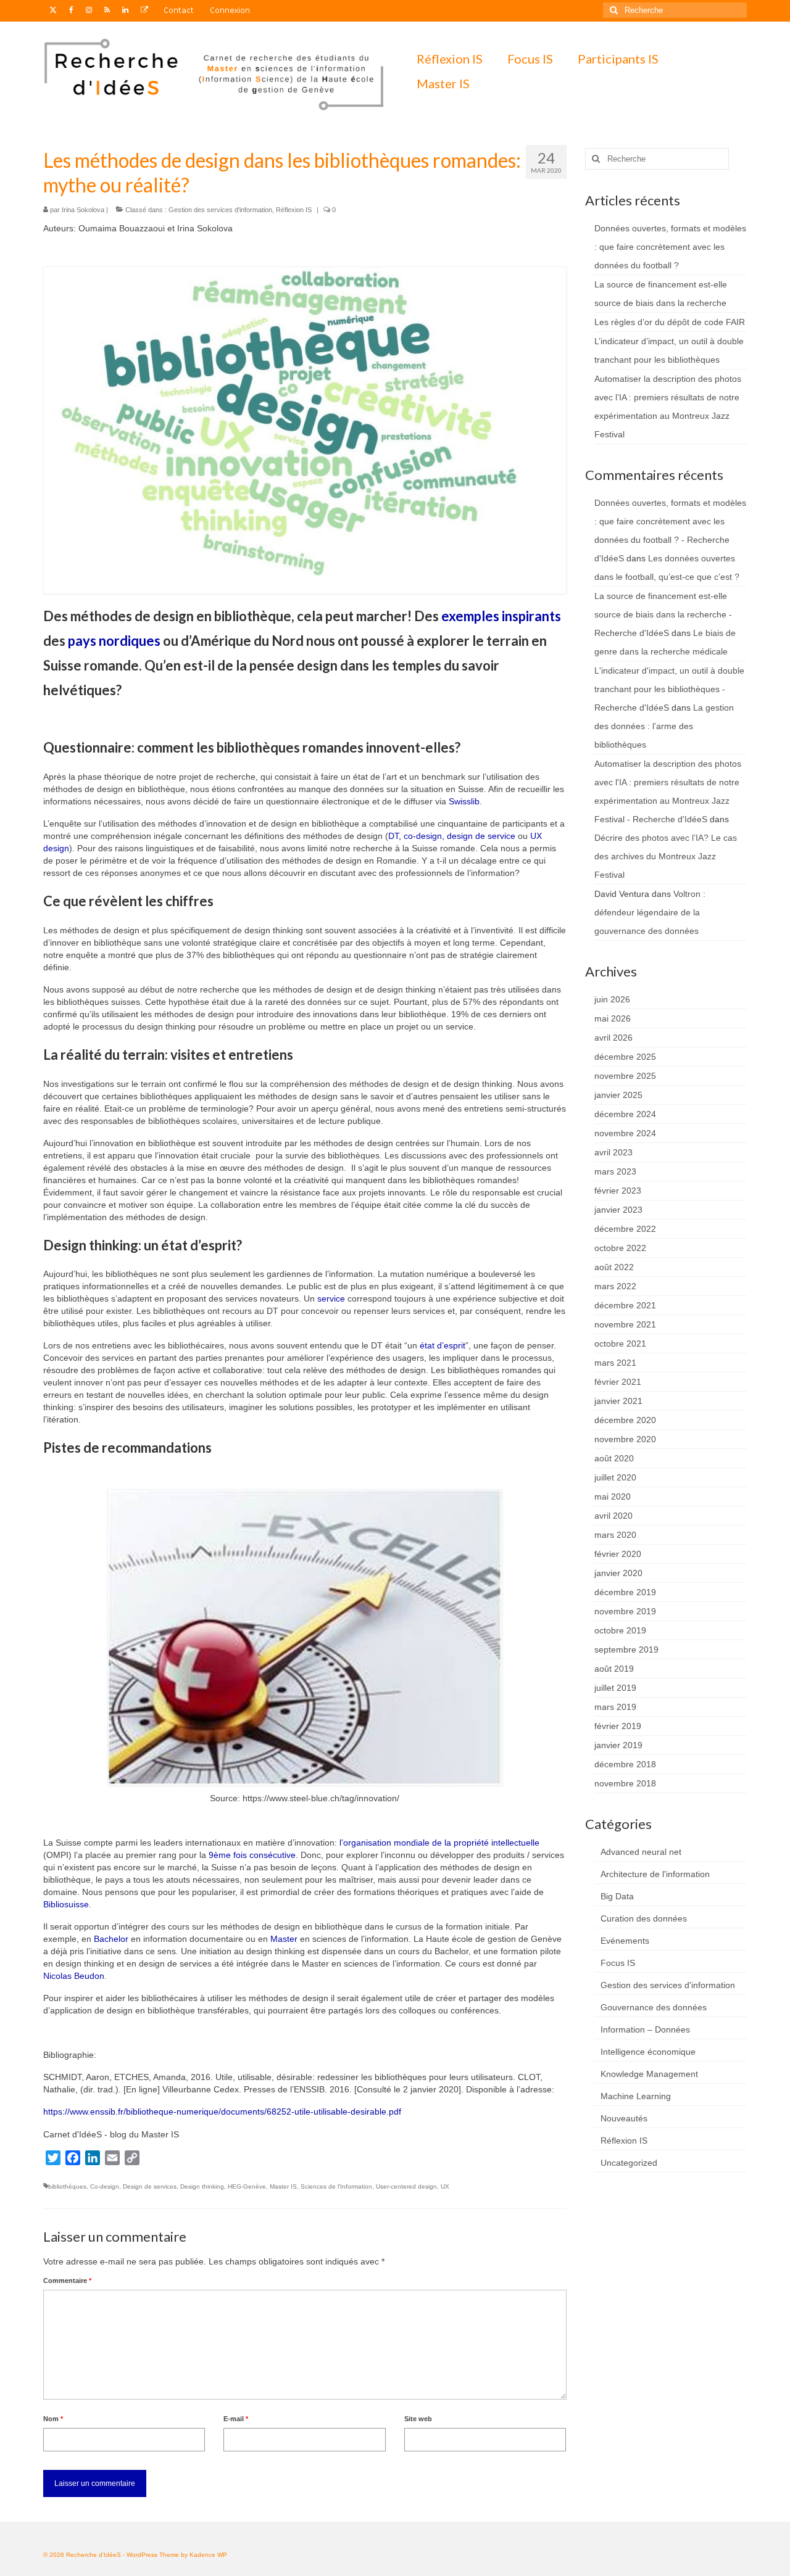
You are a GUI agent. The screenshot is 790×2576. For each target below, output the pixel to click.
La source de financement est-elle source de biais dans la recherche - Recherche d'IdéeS (663, 614)
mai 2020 (613, 1496)
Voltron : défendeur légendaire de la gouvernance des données (650, 912)
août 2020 (614, 1458)
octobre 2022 (620, 1248)
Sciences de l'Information (336, 2186)
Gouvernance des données (654, 2007)
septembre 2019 (626, 1649)
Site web (418, 2419)
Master (284, 1939)
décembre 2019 (625, 1592)
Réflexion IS (294, 210)
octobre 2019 (620, 1630)
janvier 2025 (618, 1095)
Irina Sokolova (83, 210)
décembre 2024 (625, 1114)
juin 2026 (612, 999)
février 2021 (618, 1382)
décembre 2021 (625, 1305)
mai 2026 (613, 1018)
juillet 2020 (615, 1477)
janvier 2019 (618, 1745)
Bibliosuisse (66, 1904)
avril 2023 (613, 1152)
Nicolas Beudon (74, 1976)
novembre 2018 (625, 1783)
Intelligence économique (648, 2052)
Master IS (283, 2186)
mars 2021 (615, 1363)
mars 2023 (615, 1171)
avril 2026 (613, 1038)
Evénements (625, 1941)
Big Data (617, 1896)
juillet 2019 (615, 1688)
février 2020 (618, 1554)
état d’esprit (443, 1345)
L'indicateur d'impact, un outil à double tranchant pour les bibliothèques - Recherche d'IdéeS (669, 689)
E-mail (236, 2419)
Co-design (105, 2186)
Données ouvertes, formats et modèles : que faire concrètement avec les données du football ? (670, 247)
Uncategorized (629, 2163)
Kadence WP (208, 2555)
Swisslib (464, 801)
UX (445, 2186)
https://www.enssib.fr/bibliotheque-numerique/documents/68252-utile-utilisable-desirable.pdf (222, 2112)
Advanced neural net (641, 1852)
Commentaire (67, 2281)
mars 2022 (615, 1286)
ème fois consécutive (255, 1855)
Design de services (150, 2186)
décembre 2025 (625, 1057)
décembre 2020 (625, 1420)
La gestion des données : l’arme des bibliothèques (664, 726)
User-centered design (406, 2186)
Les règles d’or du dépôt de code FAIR (670, 322)
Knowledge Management (649, 2074)
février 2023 (618, 1191)
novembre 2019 (625, 1611)
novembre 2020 (625, 1439)
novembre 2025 (625, 1076)
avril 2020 (613, 1516)
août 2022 (614, 1267)
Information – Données (645, 2029)
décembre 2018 (625, 1764)
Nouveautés (624, 2118)
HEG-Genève (247, 2186)
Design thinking (202, 2186)
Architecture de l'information (655, 1874)
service (331, 1298)
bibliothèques (67, 2186)
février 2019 (618, 1726)
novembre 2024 (625, 1133)
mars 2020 (615, 1535)
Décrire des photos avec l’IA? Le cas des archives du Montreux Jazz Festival (666, 856)
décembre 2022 (625, 1229)
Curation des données (644, 1918)
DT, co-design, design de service (452, 836)
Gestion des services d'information (220, 210)
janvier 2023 (618, 1210)
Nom (53, 2419)
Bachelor (111, 1939)
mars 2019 (615, 1707)
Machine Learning (636, 2096)
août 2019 (614, 1669)
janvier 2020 (618, 1573)
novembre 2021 (625, 1324)
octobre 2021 (620, 1344)
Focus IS (618, 1963)
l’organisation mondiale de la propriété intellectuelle (439, 1843)
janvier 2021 (618, 1401)
